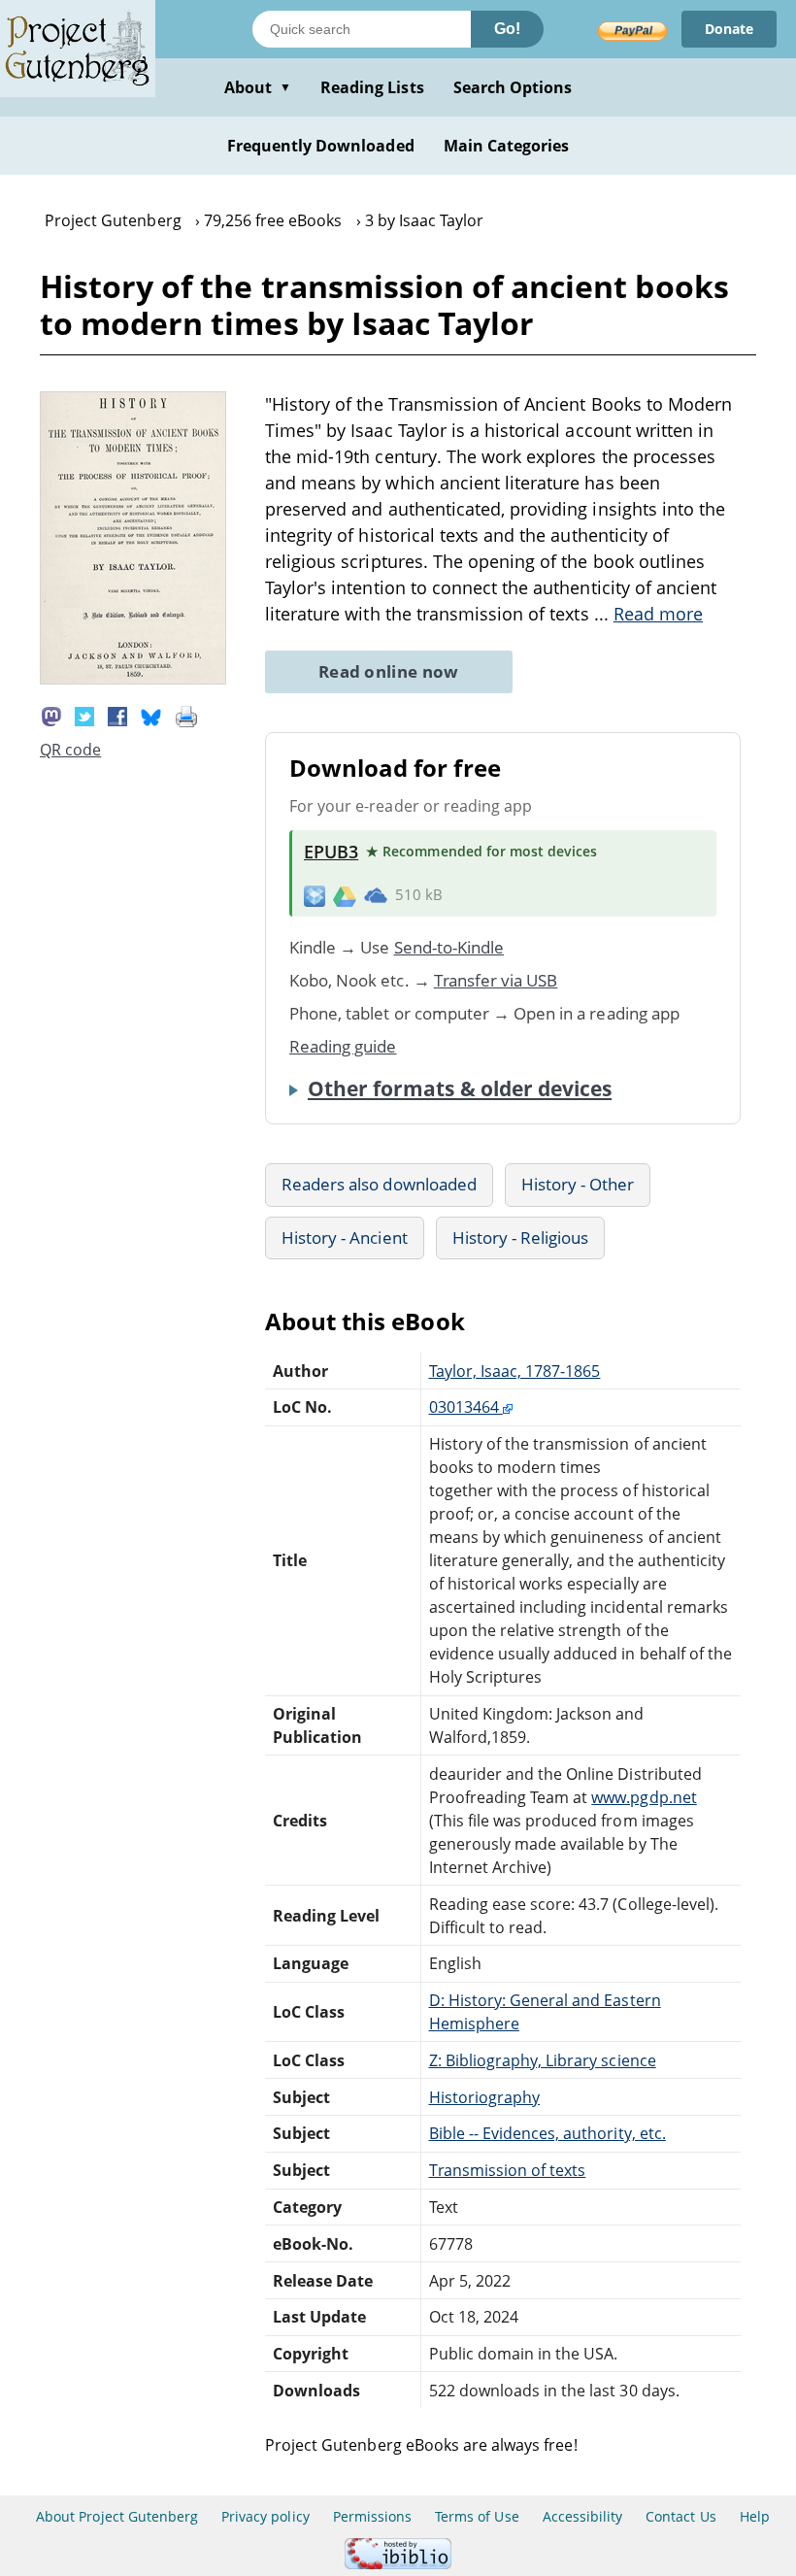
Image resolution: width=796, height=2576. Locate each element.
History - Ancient (345, 1238)
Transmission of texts (508, 2170)
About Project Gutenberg (117, 2516)
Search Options (513, 87)
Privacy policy (265, 2516)
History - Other (578, 1184)
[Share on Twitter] (84, 715)
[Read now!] (133, 679)
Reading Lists (372, 87)
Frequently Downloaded (321, 146)
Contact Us (680, 2516)
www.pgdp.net (644, 1797)
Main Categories (507, 146)
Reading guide (343, 1046)
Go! (507, 29)
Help (755, 2516)
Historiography (485, 2097)
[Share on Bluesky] (151, 715)
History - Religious (521, 1238)
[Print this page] (186, 715)
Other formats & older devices (460, 1088)
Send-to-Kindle (449, 947)
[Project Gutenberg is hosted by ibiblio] (398, 2564)
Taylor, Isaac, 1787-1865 (515, 1371)
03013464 (466, 1407)
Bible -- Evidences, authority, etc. (547, 2133)
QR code (70, 750)
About (258, 87)
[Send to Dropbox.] (315, 895)
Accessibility (583, 2516)
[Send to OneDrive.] (376, 895)
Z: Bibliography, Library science (543, 2060)
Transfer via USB (496, 980)
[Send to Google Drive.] (345, 895)
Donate (729, 29)
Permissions (372, 2516)
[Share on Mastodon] (51, 715)
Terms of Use (477, 2516)
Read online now (389, 671)
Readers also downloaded (379, 1184)
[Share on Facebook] (117, 715)
